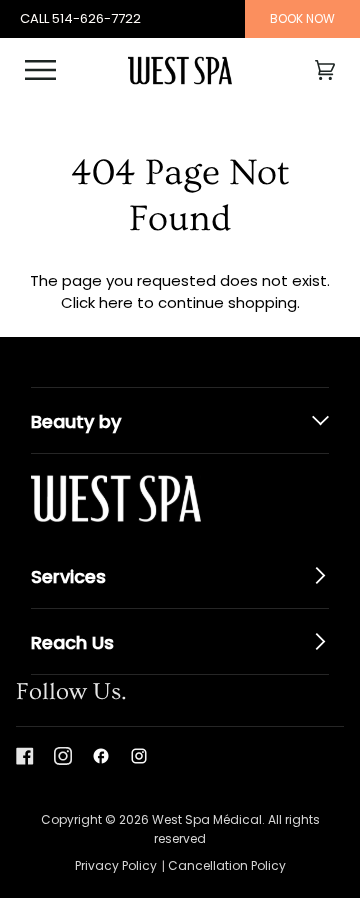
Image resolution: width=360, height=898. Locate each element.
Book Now (302, 18)
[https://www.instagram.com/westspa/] (139, 756)
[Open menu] (55, 70)
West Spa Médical (207, 819)
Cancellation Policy (227, 865)
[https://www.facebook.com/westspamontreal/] (101, 756)
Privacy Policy (116, 865)
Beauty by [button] (76, 421)
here (116, 302)
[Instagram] (63, 756)
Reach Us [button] (72, 642)
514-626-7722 (96, 18)
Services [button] (68, 576)
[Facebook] (25, 756)
